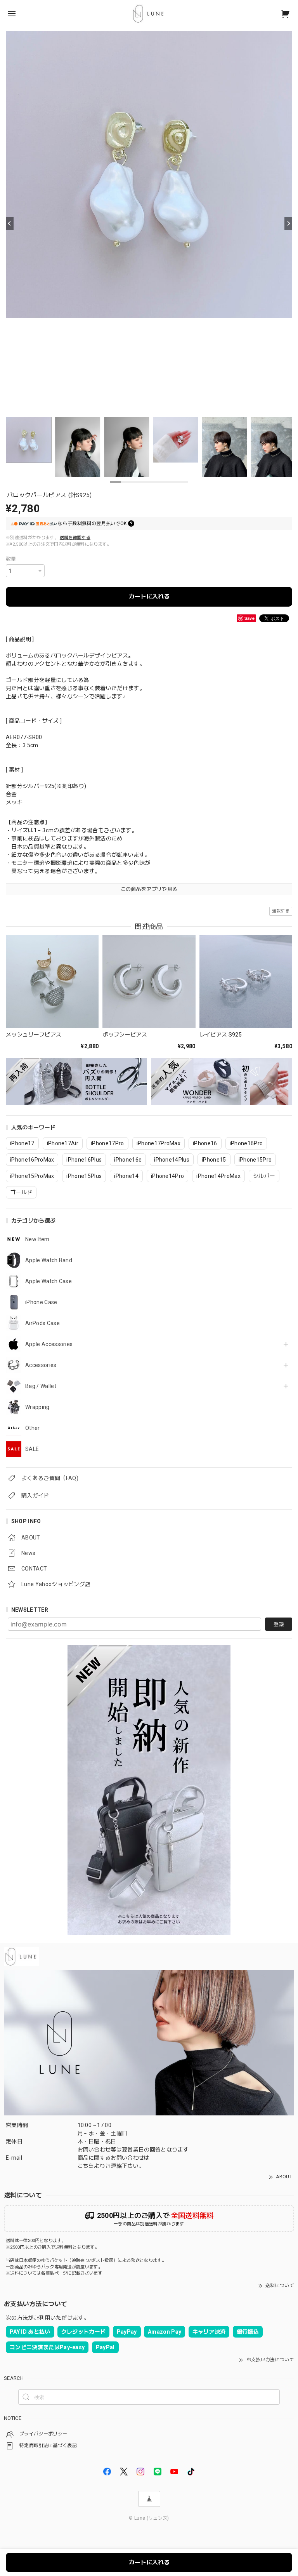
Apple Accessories (49, 1344)
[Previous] (10, 223)
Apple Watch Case (49, 1281)
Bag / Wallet (41, 1386)
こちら (86, 2166)
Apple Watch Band (49, 1260)
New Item (37, 1239)
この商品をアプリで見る (149, 889)
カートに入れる (149, 597)
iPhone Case (41, 1302)
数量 (11, 559)
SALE (32, 1449)
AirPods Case (42, 1323)
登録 (279, 1624)
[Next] (288, 223)
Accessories (41, 1365)
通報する (281, 911)
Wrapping (37, 1407)
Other (33, 1428)
